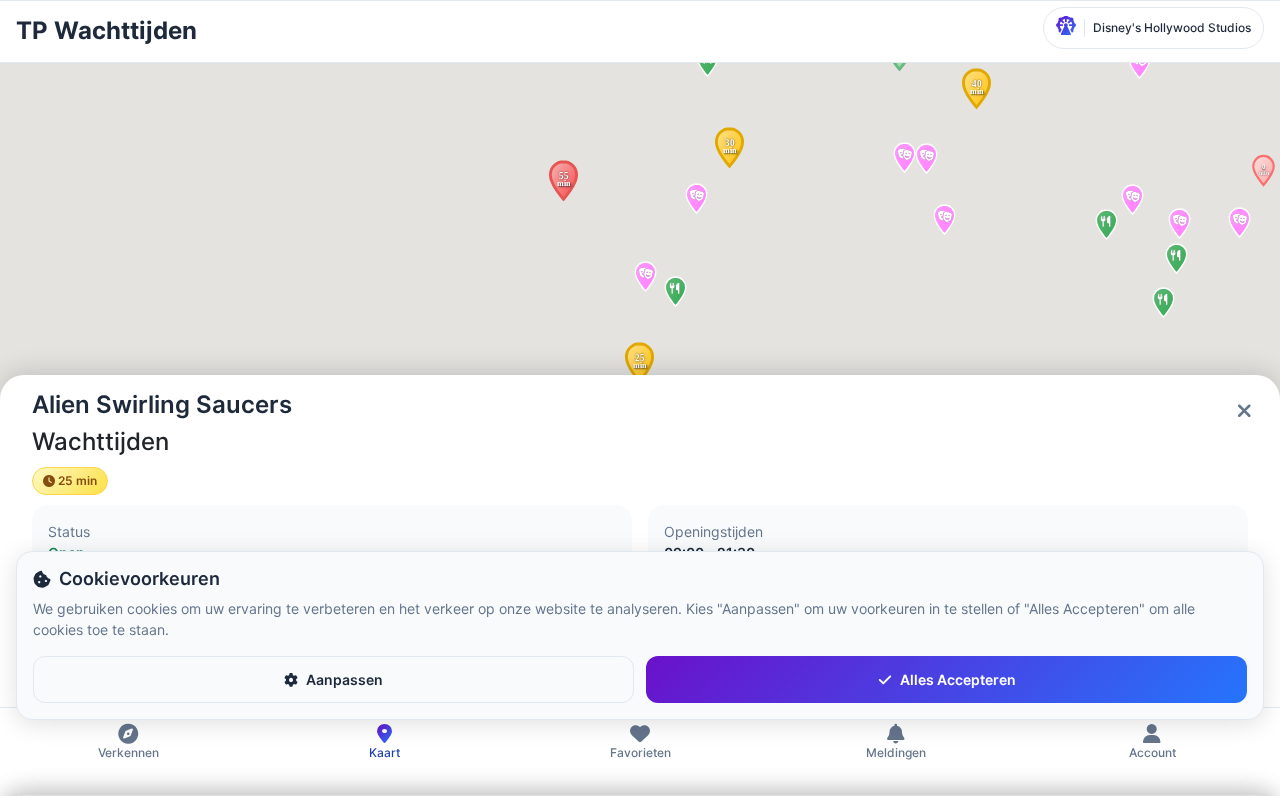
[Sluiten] (1244, 411)
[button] (563, 180)
